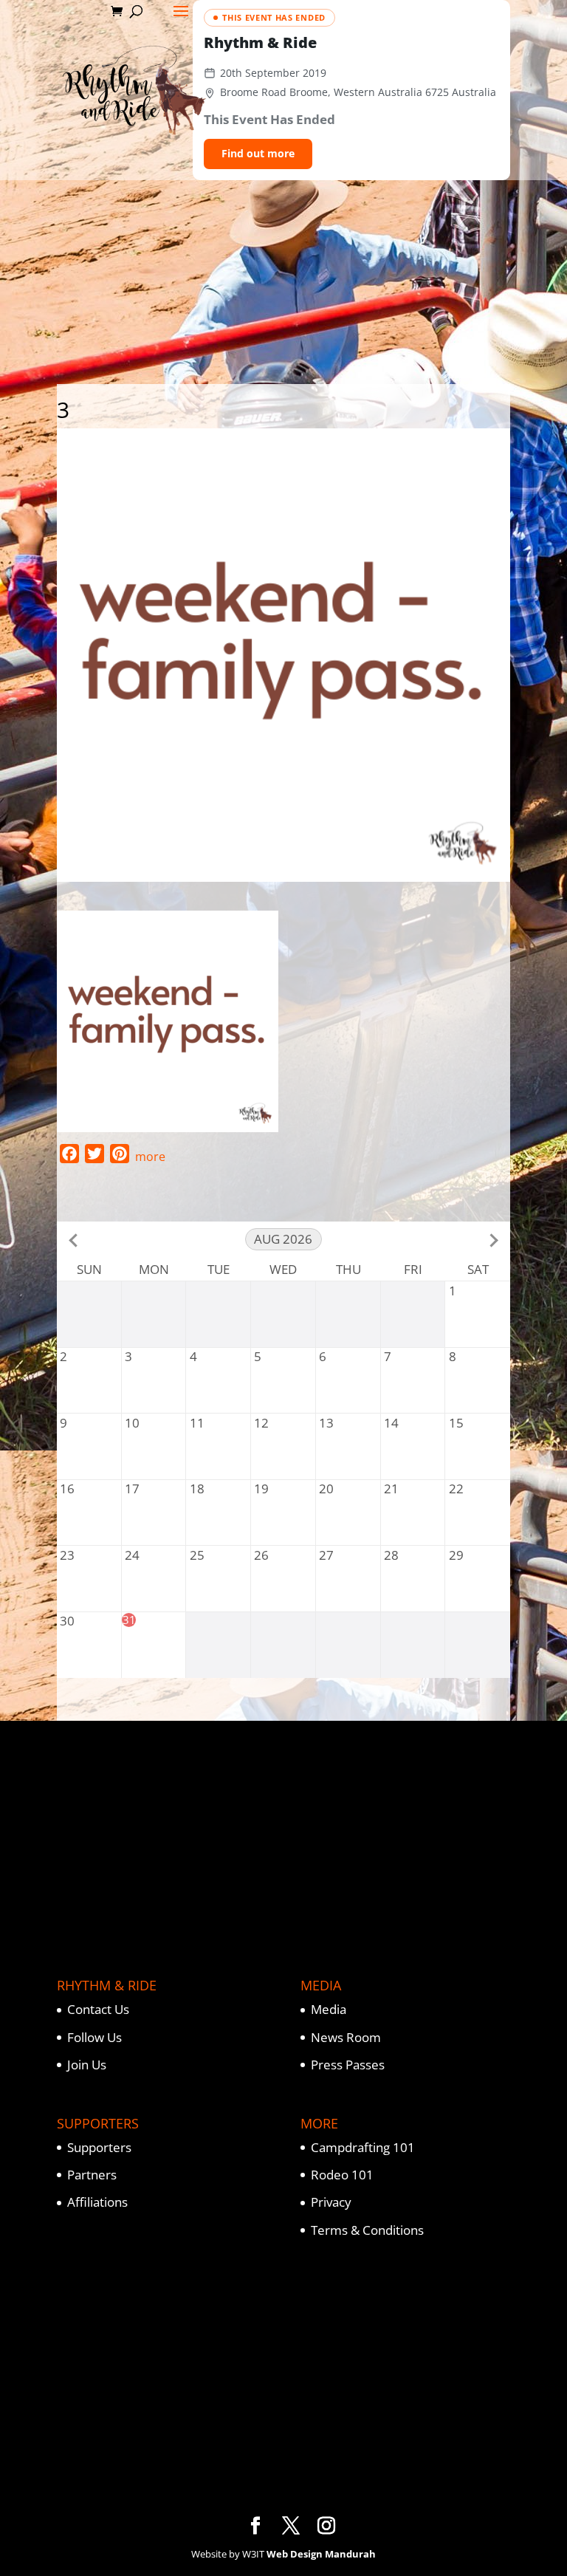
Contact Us (98, 2009)
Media (329, 2009)
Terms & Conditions (367, 2230)
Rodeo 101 (342, 2175)
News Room (346, 2037)
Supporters (99, 2147)
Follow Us (94, 2037)
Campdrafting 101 (363, 2147)
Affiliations (97, 2202)
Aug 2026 (283, 1239)
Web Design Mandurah (321, 2554)
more (150, 1157)
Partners (92, 2175)
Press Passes (348, 2065)
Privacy (331, 2202)
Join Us (87, 2065)
